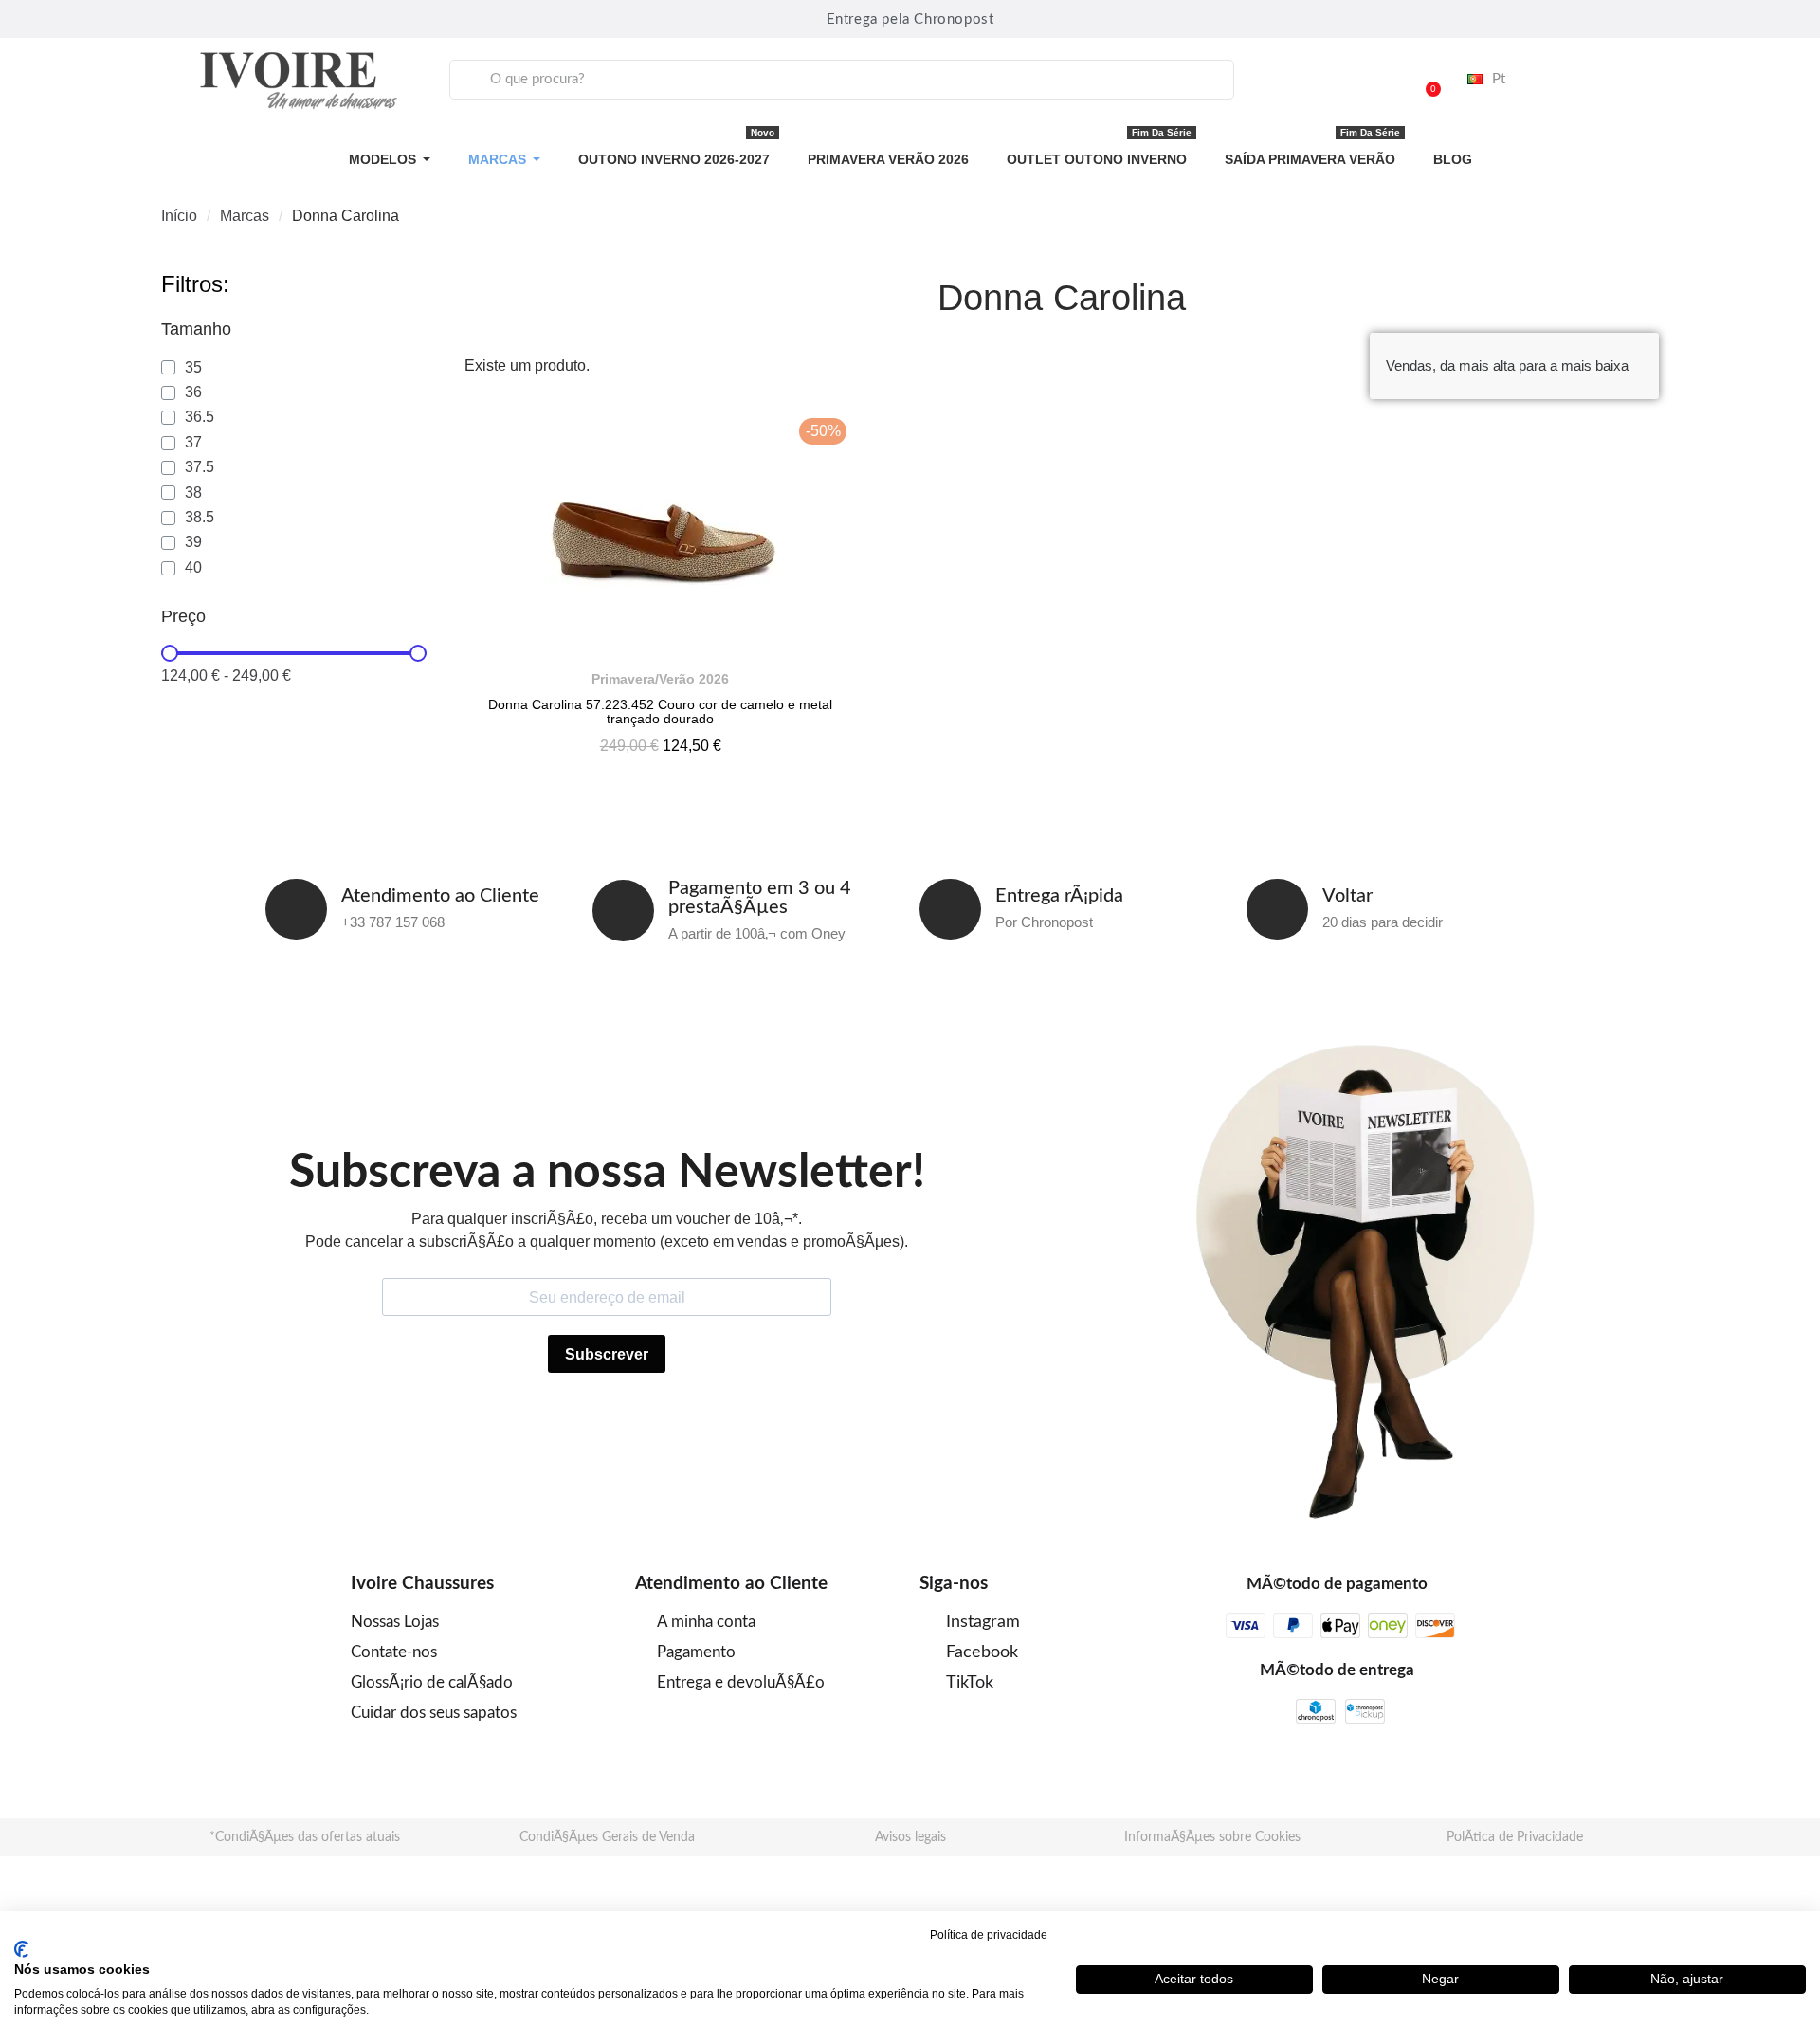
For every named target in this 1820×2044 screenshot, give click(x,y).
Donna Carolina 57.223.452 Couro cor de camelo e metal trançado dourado (660, 712)
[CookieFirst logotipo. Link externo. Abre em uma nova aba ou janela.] (21, 1949)
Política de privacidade (989, 1935)
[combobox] (842, 80)
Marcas (245, 216)
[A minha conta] (1376, 80)
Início (179, 216)
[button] (1425, 80)
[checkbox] (182, 368)
